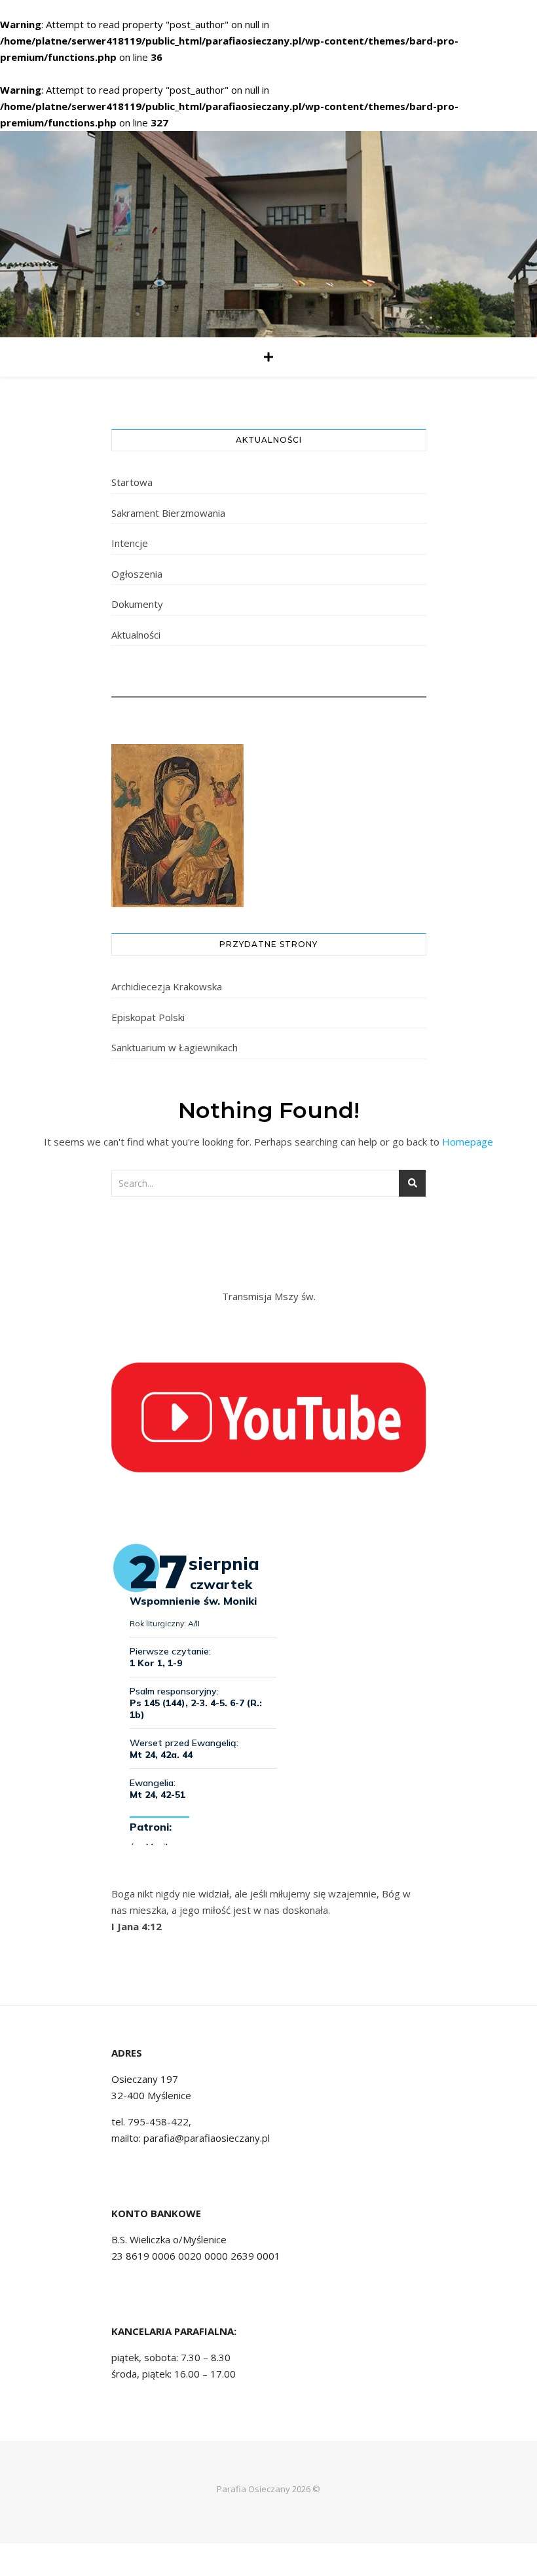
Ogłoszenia (137, 574)
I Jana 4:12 (137, 1926)
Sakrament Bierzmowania (168, 513)
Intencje (130, 543)
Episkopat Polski (148, 1017)
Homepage (468, 1142)
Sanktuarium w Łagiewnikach (175, 1047)
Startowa (132, 482)
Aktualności (136, 635)
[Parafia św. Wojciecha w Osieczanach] (268, 234)
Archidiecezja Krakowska (167, 986)
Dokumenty (137, 604)
